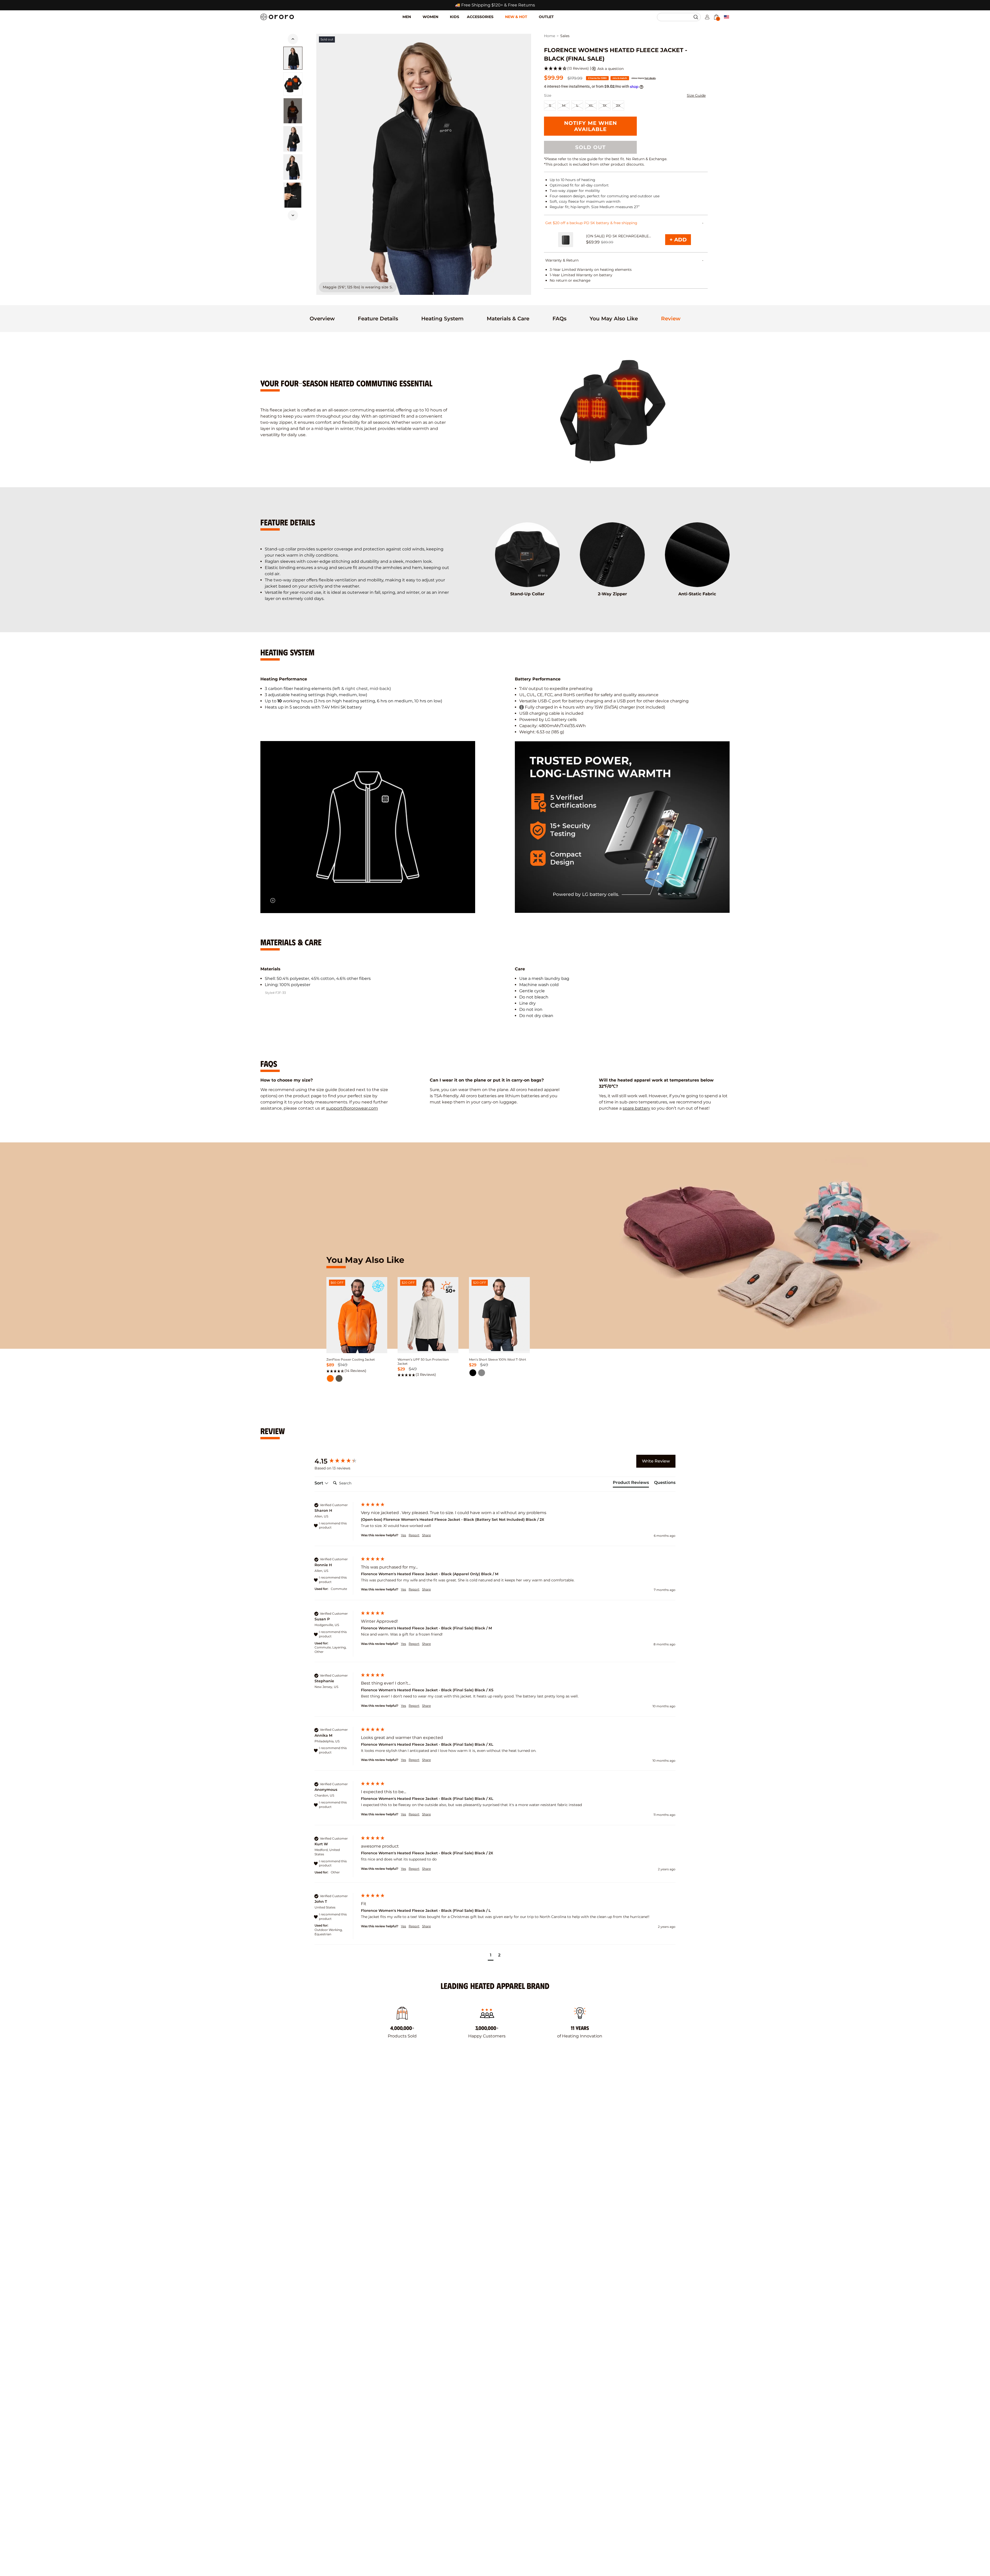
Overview (322, 319)
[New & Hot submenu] (533, 13)
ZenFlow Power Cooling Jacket (351, 1359)
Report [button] (414, 1535)
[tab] (322, 319)
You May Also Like (614, 319)
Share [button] (426, 1535)
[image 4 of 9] (293, 167)
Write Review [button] (656, 1461)
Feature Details (378, 319)
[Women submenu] (444, 13)
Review (671, 319)
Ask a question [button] (610, 69)
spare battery (636, 1108)
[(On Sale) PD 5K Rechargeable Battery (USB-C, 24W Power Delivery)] (566, 240)
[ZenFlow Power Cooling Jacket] (357, 1318)
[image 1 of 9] (293, 58)
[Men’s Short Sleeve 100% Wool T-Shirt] (499, 1314)
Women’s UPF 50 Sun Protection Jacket (423, 1362)
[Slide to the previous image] (293, 39)
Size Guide (696, 95)
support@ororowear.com (352, 1108)
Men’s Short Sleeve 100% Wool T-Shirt (498, 1359)
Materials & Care (508, 319)
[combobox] (676, 17)
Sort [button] (319, 1483)
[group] (342, 1461)
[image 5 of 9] (293, 195)
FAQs (559, 319)
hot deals (650, 78)
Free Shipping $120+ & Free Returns (498, 5)
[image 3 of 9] (293, 139)
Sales (565, 36)
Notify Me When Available (591, 126)
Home (550, 36)
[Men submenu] (417, 13)
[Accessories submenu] (499, 13)
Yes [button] (403, 1535)
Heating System (442, 319)
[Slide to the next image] (293, 215)
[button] (696, 17)
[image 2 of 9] (293, 84)
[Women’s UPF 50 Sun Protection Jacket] (428, 1314)
